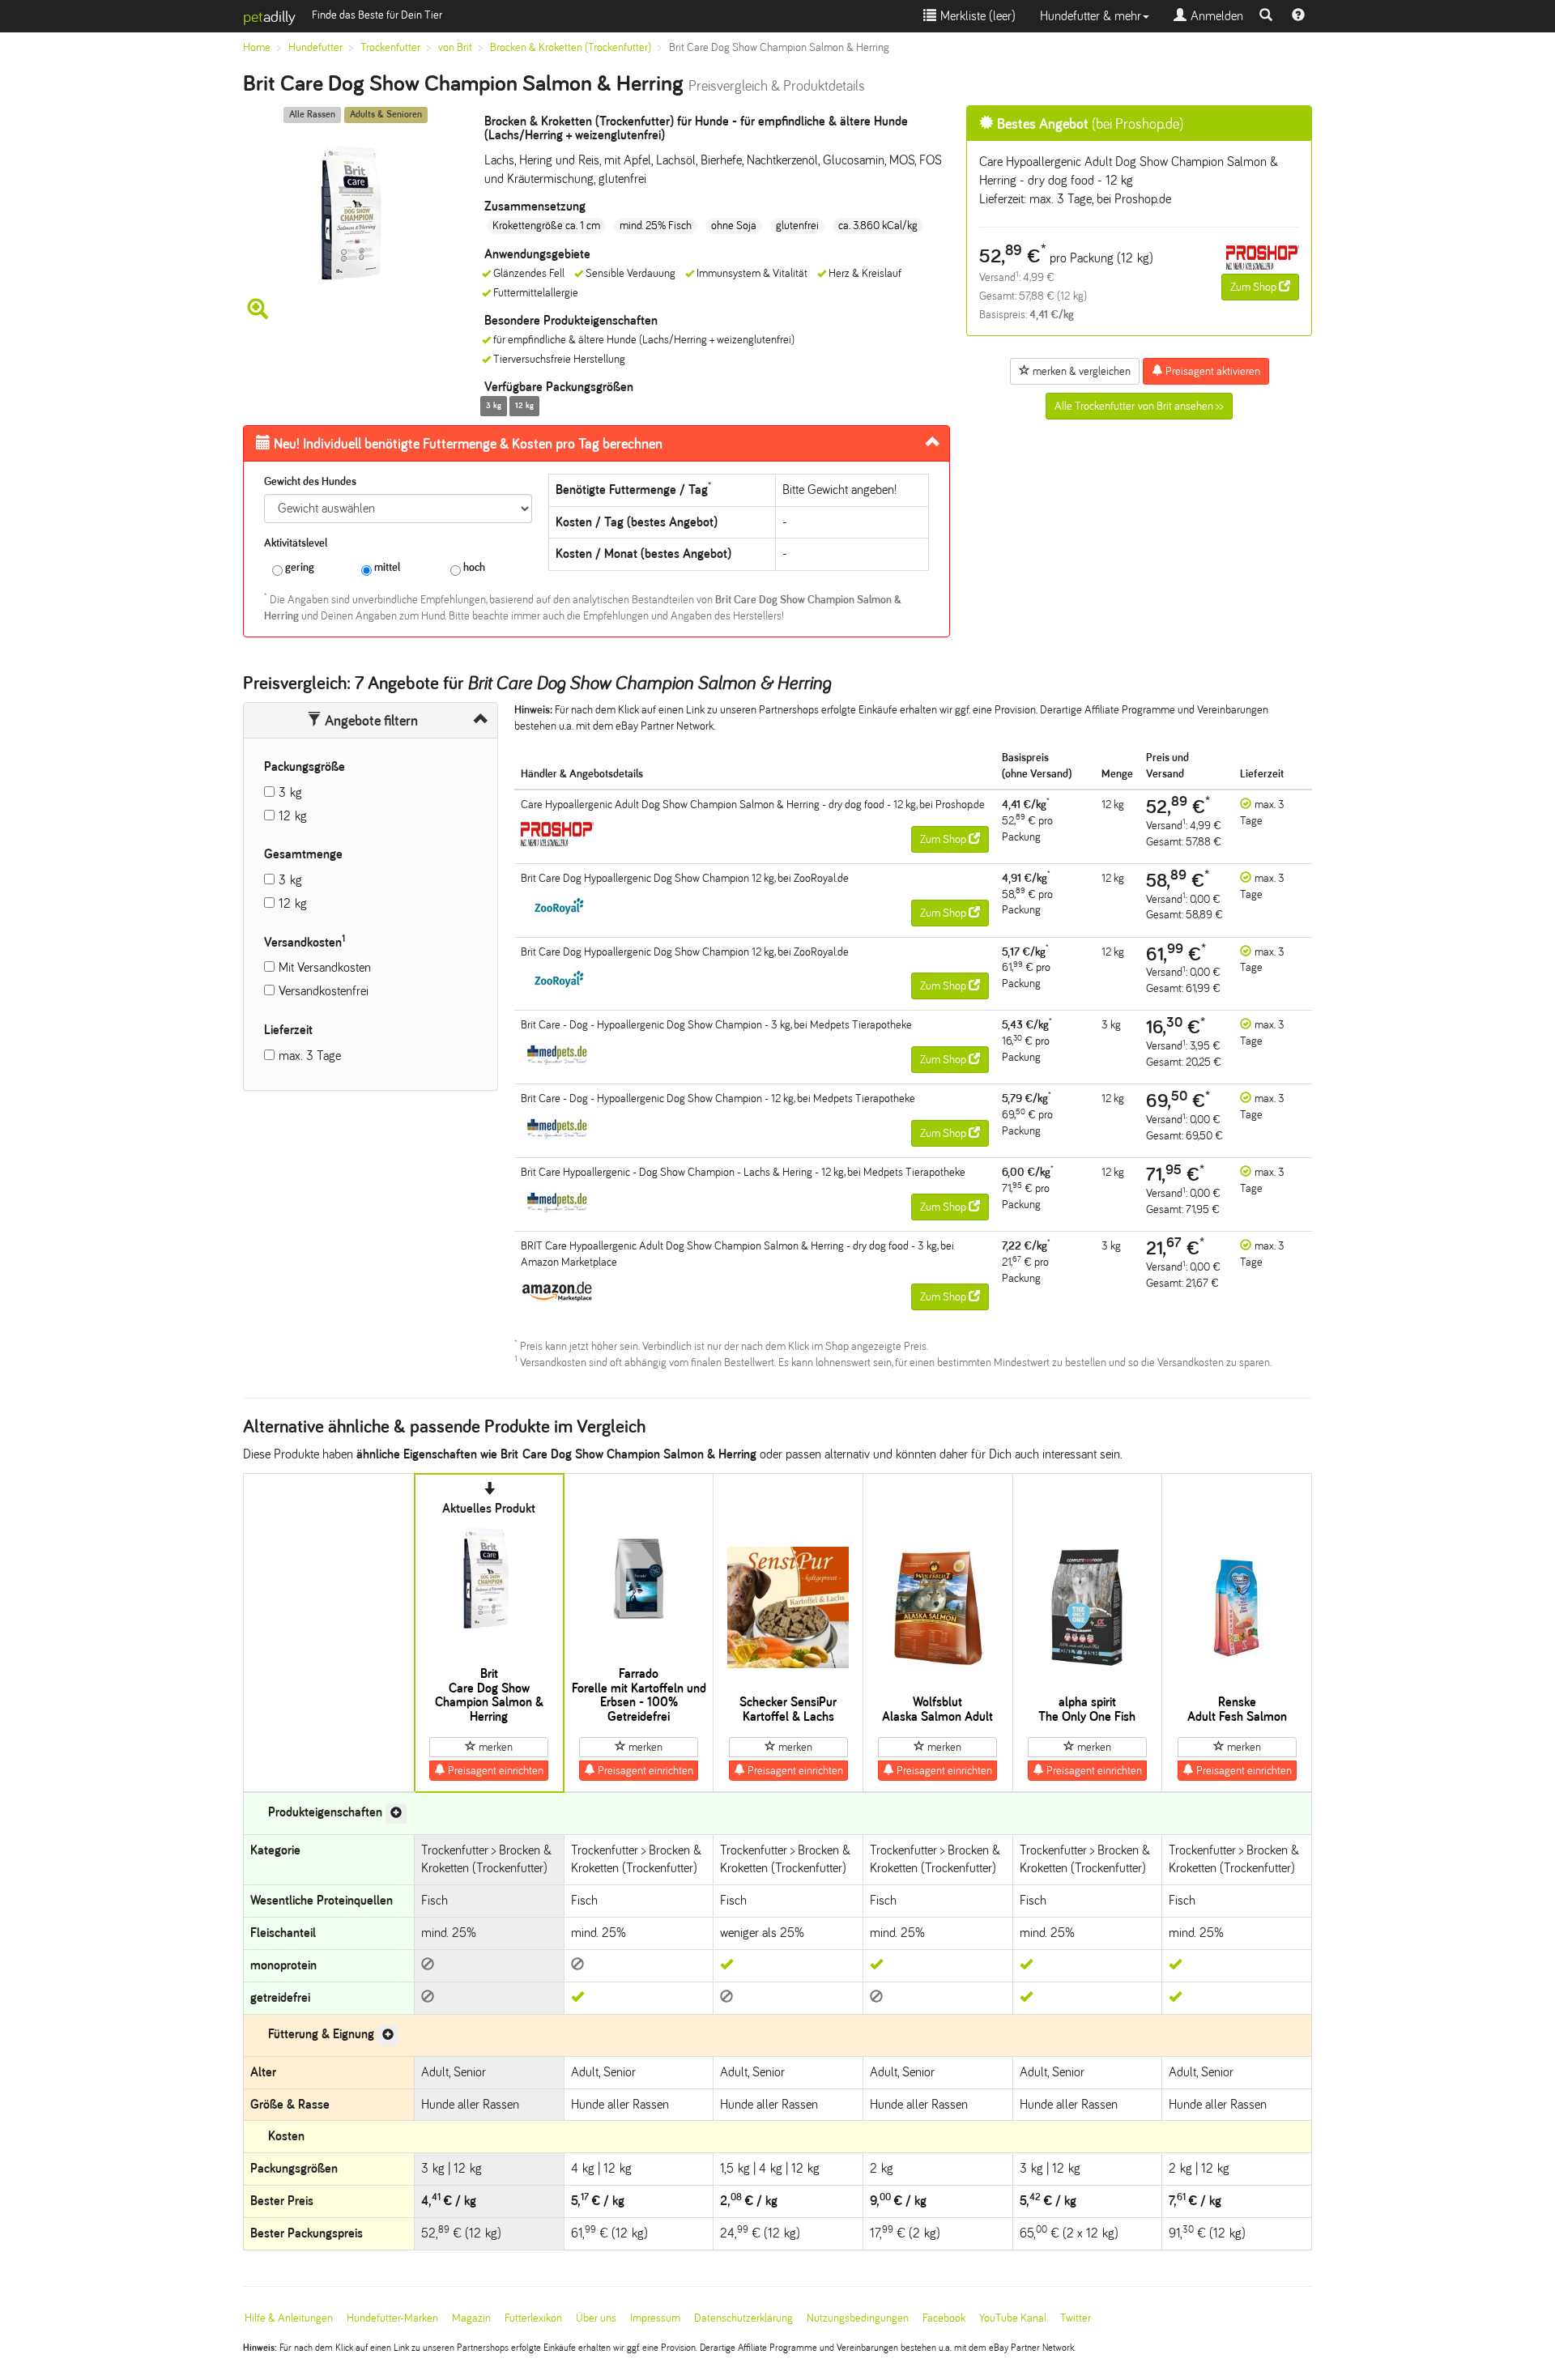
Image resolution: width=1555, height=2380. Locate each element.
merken (494, 1747)
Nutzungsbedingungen (858, 2318)
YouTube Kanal (1013, 2318)
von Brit (455, 47)
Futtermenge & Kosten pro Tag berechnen (468, 444)
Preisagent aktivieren (1212, 371)
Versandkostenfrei (324, 991)
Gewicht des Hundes (310, 481)
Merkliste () (976, 16)
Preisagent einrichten (494, 1771)
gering (298, 567)
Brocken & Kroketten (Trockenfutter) (571, 47)
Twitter (1076, 2318)
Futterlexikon (533, 2318)
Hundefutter (315, 47)
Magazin (471, 2318)
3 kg (290, 792)
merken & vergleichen (1080, 371)
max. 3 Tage (310, 1056)
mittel (386, 567)
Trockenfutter (390, 47)
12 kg (293, 816)
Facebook (944, 2318)
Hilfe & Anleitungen (289, 2318)
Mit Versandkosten (325, 967)
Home (257, 47)
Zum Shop (1255, 287)
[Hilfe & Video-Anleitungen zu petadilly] (1298, 16)
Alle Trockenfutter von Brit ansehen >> (1139, 406)
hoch (473, 567)
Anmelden (1215, 16)
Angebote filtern (370, 721)
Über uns (596, 2318)
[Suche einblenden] (1266, 16)
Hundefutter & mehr (1091, 16)
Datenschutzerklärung (743, 2318)
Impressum (655, 2318)
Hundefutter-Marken (392, 2318)
